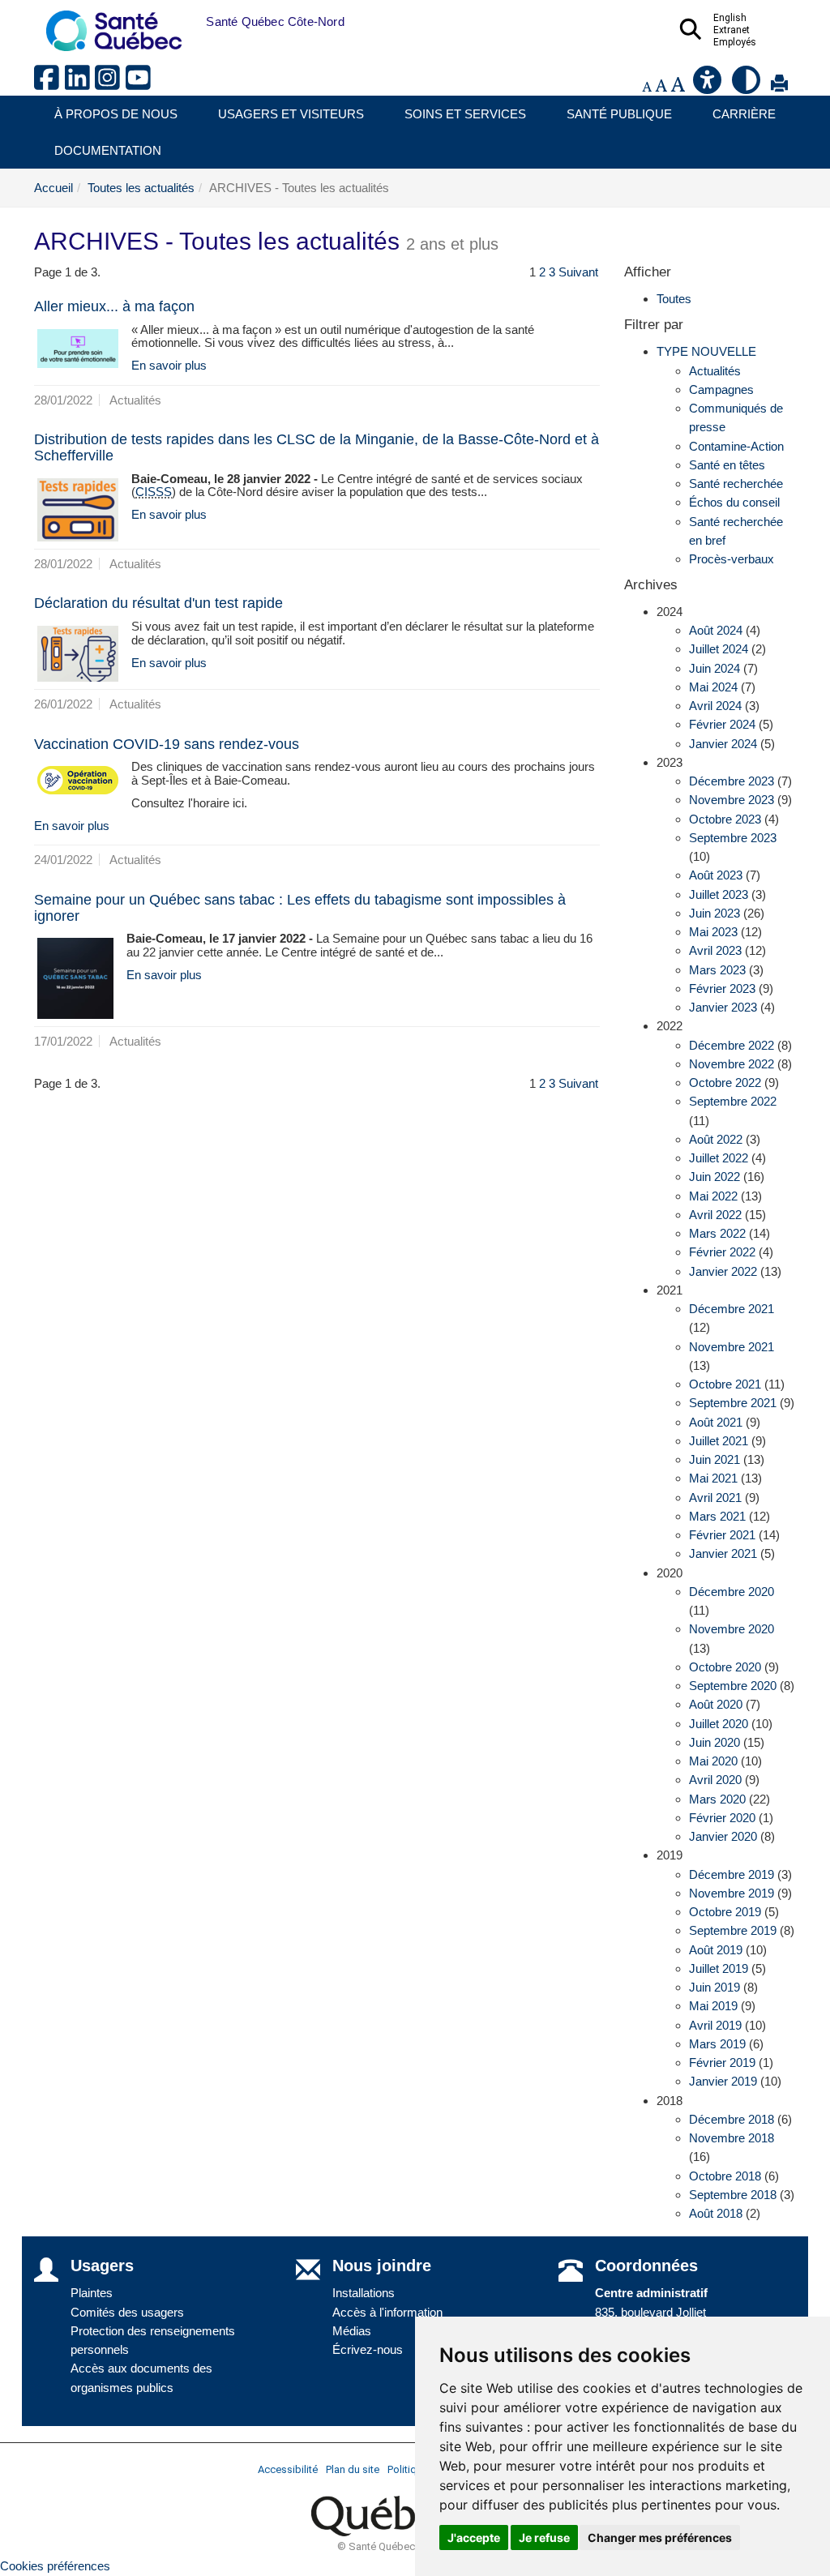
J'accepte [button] (474, 2537)
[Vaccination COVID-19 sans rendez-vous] (78, 780)
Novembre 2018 (732, 2138)
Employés (735, 42)
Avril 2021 (715, 1498)
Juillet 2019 (719, 1968)
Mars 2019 (717, 2044)
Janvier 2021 (723, 1553)
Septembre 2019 (733, 1930)
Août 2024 (716, 630)
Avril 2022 (715, 1215)
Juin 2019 (714, 1987)
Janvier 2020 (723, 1836)
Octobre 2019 (725, 1912)
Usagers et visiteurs (291, 114)
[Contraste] (747, 86)
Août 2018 (716, 2213)
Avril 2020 (715, 1780)
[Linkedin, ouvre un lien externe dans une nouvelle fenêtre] (80, 84)
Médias (352, 2331)
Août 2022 (716, 1139)
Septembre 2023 (733, 838)
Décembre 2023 (732, 781)
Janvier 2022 (723, 1271)
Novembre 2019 (732, 1893)
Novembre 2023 (732, 800)
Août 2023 (716, 875)
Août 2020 (716, 1704)
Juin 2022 (714, 1177)
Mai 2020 (713, 1761)
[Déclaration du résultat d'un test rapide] (78, 654)
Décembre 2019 (732, 1874)
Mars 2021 (717, 1516)
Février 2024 (722, 724)
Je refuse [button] (544, 2537)
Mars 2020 (717, 1799)
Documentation (108, 150)
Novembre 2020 (732, 1629)
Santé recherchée (736, 484)
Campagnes (721, 389)
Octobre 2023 (725, 819)
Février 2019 (722, 2063)
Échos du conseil (734, 502)
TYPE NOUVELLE (706, 351)
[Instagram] (110, 84)
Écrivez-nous (368, 2349)
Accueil (53, 188)
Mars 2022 (717, 1233)
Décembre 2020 (732, 1592)
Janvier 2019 (723, 2081)
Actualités (715, 371)
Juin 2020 (714, 1742)
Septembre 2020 (733, 1686)
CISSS (154, 492)
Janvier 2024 (723, 744)
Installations (364, 2293)
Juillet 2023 (719, 894)
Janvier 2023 (723, 1007)
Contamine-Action (736, 446)
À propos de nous (116, 114)
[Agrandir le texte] (678, 86)
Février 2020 (722, 1818)
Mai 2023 (713, 932)
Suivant (578, 272)
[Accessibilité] (708, 86)
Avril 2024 (715, 706)
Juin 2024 (714, 668)
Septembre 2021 (733, 1403)
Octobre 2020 (725, 1667)
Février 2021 (722, 1535)
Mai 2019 (713, 2006)
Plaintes (92, 2293)
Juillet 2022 (719, 1158)
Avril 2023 (715, 950)
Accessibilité (288, 2469)
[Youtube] (139, 84)
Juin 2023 (714, 913)
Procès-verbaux (732, 559)
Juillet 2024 (719, 649)
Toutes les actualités (141, 188)
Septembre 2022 (733, 1101)
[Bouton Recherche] (194, 22)
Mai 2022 (713, 1196)
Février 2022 (722, 1252)
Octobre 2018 (725, 2176)
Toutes (674, 299)
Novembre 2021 (732, 1347)
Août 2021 (716, 1422)
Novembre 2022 (732, 1064)
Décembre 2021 (732, 1309)
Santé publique (619, 114)
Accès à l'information (387, 2312)
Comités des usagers (127, 2312)
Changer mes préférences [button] (660, 2537)
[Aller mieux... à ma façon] (78, 349)
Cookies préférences (55, 2566)
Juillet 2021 (719, 1441)
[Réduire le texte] (647, 86)
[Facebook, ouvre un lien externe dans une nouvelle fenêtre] (49, 84)
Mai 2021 (713, 1478)
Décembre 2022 (732, 1045)
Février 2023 (722, 988)
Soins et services (465, 114)
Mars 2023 (717, 970)
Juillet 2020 (719, 1724)
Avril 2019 (715, 2025)
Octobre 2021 (725, 1384)
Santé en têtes (727, 465)
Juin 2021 (714, 1459)
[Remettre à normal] (661, 86)
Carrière (744, 114)
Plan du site (353, 2469)
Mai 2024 (713, 687)
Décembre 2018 (732, 2119)
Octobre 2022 (725, 1083)
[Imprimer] (779, 86)
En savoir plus (169, 365)
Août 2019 (716, 1950)
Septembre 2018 (733, 2195)
